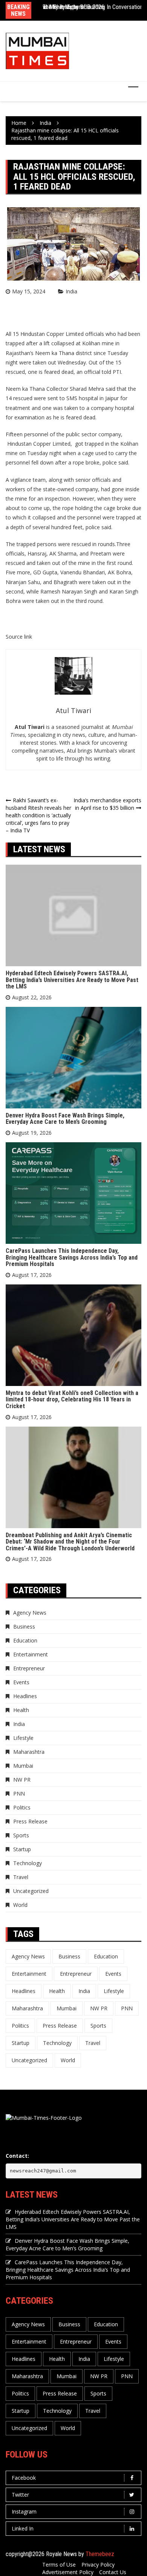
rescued (23, 398)
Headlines (25, 1696)
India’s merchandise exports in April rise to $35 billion (107, 804)
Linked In (23, 2528)
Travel (21, 1877)
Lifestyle (23, 1738)
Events (21, 1682)
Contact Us (113, 2572)
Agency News (30, 1613)
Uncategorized (31, 1891)
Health (21, 1710)
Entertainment (31, 1654)
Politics (22, 1807)
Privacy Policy (98, 2565)
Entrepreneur (29, 1668)
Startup (22, 1849)
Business (24, 1627)
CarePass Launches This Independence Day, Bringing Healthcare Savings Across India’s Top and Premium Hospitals (72, 1257)
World (20, 1905)
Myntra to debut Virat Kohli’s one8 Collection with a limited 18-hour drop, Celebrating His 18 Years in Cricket (72, 1400)
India (71, 291)
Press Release (30, 1821)
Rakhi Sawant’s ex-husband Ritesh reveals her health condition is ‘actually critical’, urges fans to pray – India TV (38, 815)
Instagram (24, 2511)
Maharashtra (29, 1752)
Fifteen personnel (27, 434)
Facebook (24, 2478)
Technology (28, 1863)
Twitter (20, 2495)
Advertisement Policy (68, 2572)
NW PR (22, 1780)
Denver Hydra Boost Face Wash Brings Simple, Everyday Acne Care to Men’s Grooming (65, 1119)
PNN (19, 1793)
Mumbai (23, 1766)
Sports (21, 1835)
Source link (19, 637)
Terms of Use (59, 2565)
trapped (126, 517)
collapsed (63, 343)
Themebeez (100, 2554)
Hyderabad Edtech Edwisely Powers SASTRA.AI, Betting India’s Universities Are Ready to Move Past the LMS (72, 980)
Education (25, 1640)
